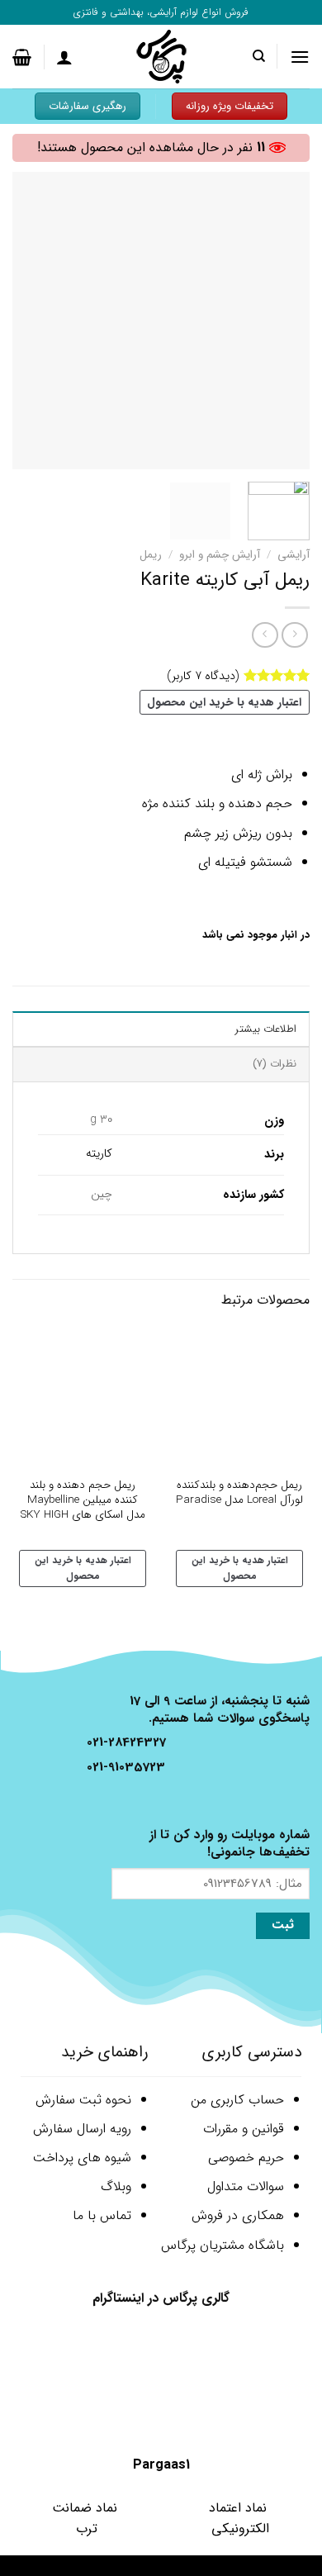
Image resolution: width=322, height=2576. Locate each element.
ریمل (151, 555)
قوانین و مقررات (244, 2129)
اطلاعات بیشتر (266, 1029)
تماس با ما (102, 2215)
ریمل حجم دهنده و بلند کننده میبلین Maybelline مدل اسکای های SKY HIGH (83, 1500)
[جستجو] (258, 56)
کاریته (99, 1154)
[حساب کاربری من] (64, 57)
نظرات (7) (275, 1064)
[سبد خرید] (22, 57)
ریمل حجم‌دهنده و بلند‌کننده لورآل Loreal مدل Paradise (239, 1492)
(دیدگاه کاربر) (203, 675)
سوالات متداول (246, 2186)
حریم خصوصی (246, 2158)
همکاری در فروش (238, 2215)
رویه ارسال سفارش (82, 2129)
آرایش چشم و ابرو (220, 555)
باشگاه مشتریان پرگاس (223, 2245)
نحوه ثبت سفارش (83, 2100)
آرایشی (294, 555)
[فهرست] (300, 57)
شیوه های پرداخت (82, 2158)
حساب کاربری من (237, 2100)
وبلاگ (116, 2186)
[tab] (161, 1029)
